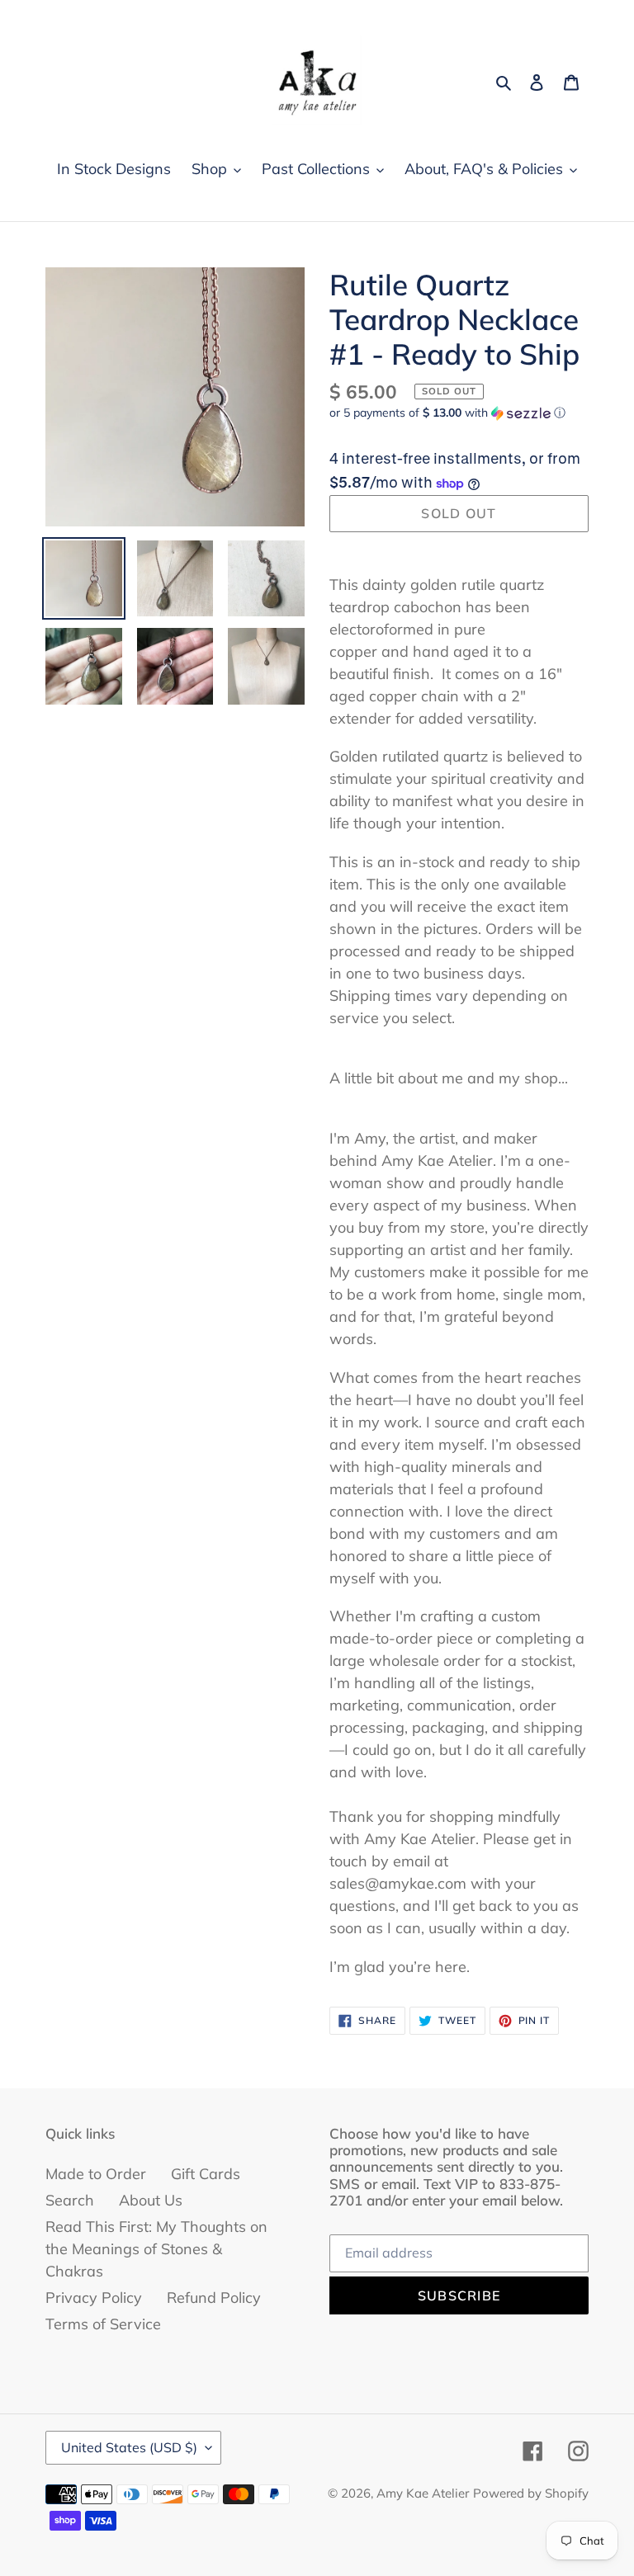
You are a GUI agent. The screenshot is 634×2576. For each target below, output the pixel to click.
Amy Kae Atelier (423, 2493)
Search (70, 2200)
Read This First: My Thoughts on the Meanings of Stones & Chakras (156, 2249)
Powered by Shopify (531, 2493)
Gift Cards (206, 2174)
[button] (447, 413)
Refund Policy (214, 2298)
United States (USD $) (129, 2447)
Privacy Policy (94, 2298)
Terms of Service (103, 2324)
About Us (151, 2200)
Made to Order (96, 2174)
